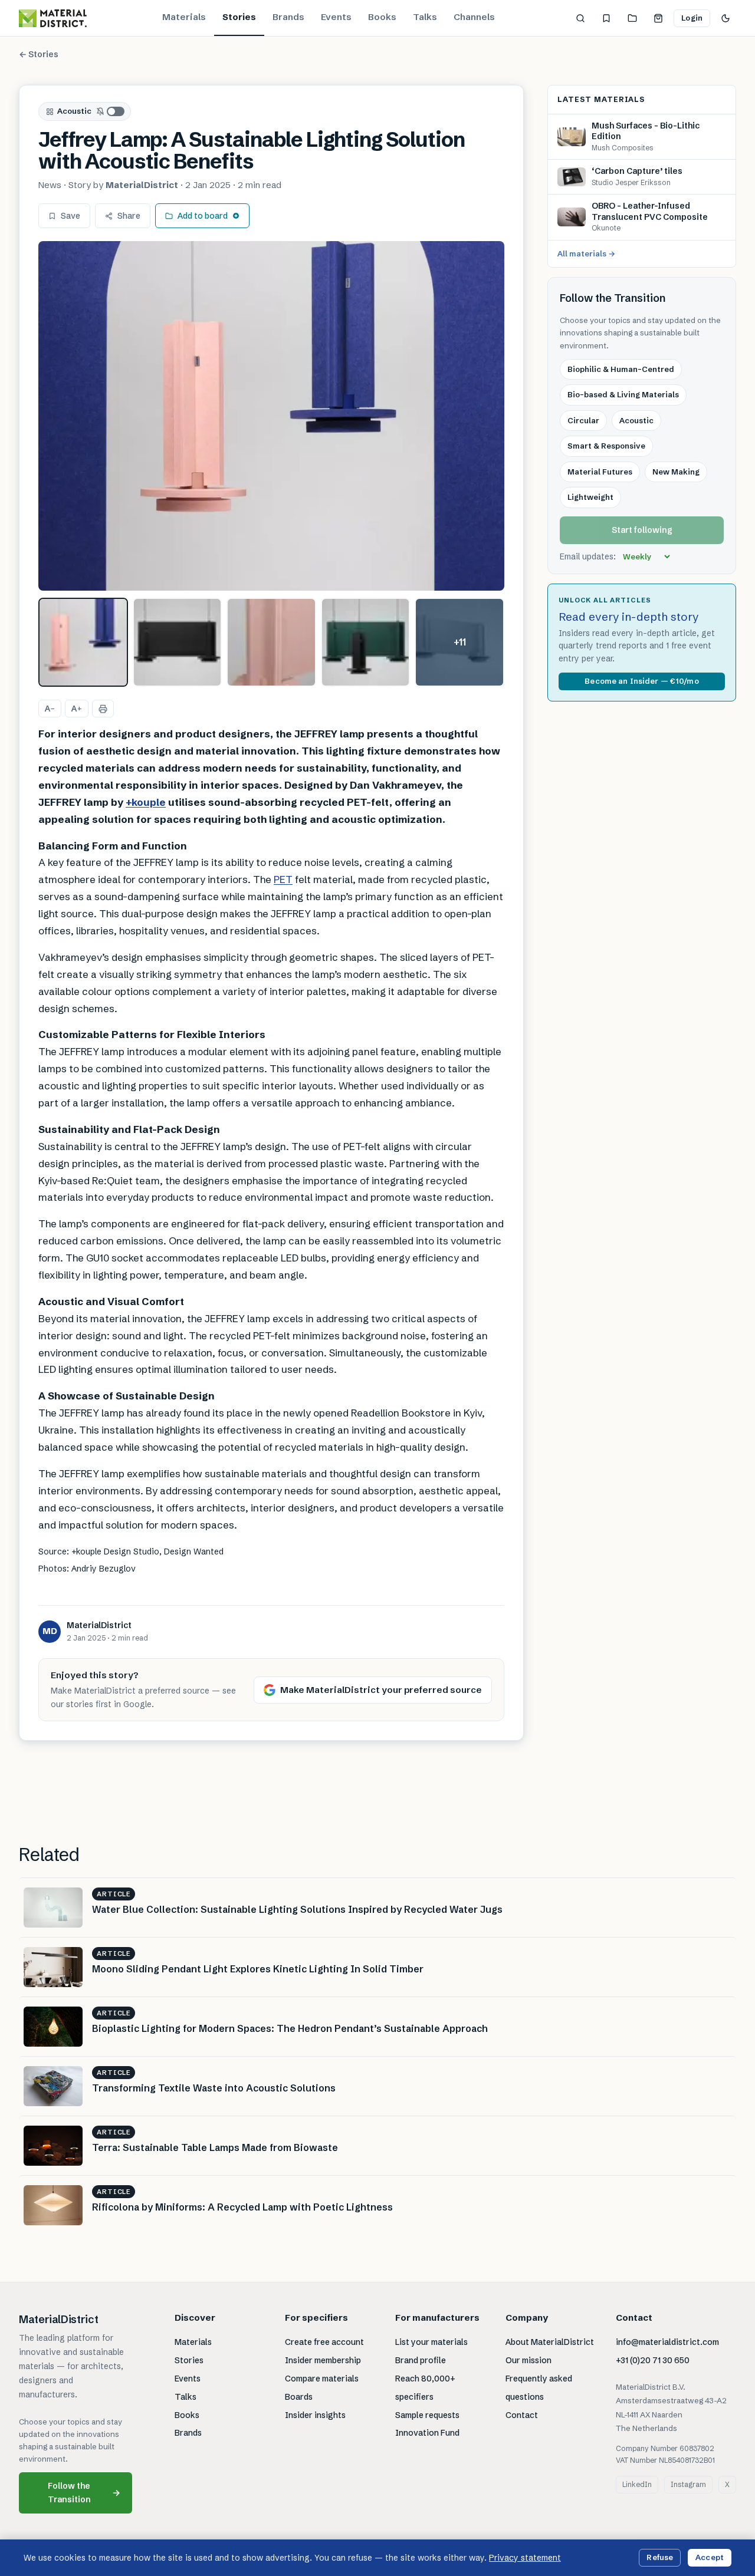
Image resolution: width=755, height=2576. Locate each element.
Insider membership (323, 2360)
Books (382, 17)
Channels (474, 17)
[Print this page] (103, 709)
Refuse (660, 2557)
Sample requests (427, 2415)
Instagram (688, 2484)
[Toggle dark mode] (726, 18)
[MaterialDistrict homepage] (53, 18)
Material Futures (600, 472)
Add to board (203, 216)
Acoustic (74, 111)
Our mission (528, 2360)
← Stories (39, 54)
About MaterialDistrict (550, 2342)
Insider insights (315, 2415)
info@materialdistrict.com (667, 2342)
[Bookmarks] (606, 18)
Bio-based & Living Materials (623, 394)
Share (129, 216)
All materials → (586, 253)
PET (283, 879)
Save (70, 216)
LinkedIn (637, 2484)
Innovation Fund (427, 2433)
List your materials (431, 2342)
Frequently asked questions (539, 2388)
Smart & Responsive (606, 446)
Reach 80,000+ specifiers (425, 2388)
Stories (239, 17)
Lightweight (590, 497)
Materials (184, 17)
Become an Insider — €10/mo (641, 681)
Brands (288, 17)
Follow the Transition (84, 2493)
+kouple (146, 802)
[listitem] (83, 643)
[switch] (111, 111)
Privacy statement (525, 2558)
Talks (425, 17)
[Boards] (632, 18)
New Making (676, 472)
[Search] (580, 18)
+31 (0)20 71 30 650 (653, 2360)
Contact (522, 2415)
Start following (642, 530)
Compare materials (322, 2379)
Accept (710, 2557)
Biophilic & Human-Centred (621, 369)
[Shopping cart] (658, 18)
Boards (299, 2397)
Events (336, 17)
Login (692, 18)
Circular (583, 420)
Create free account (324, 2342)
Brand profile (421, 2360)
